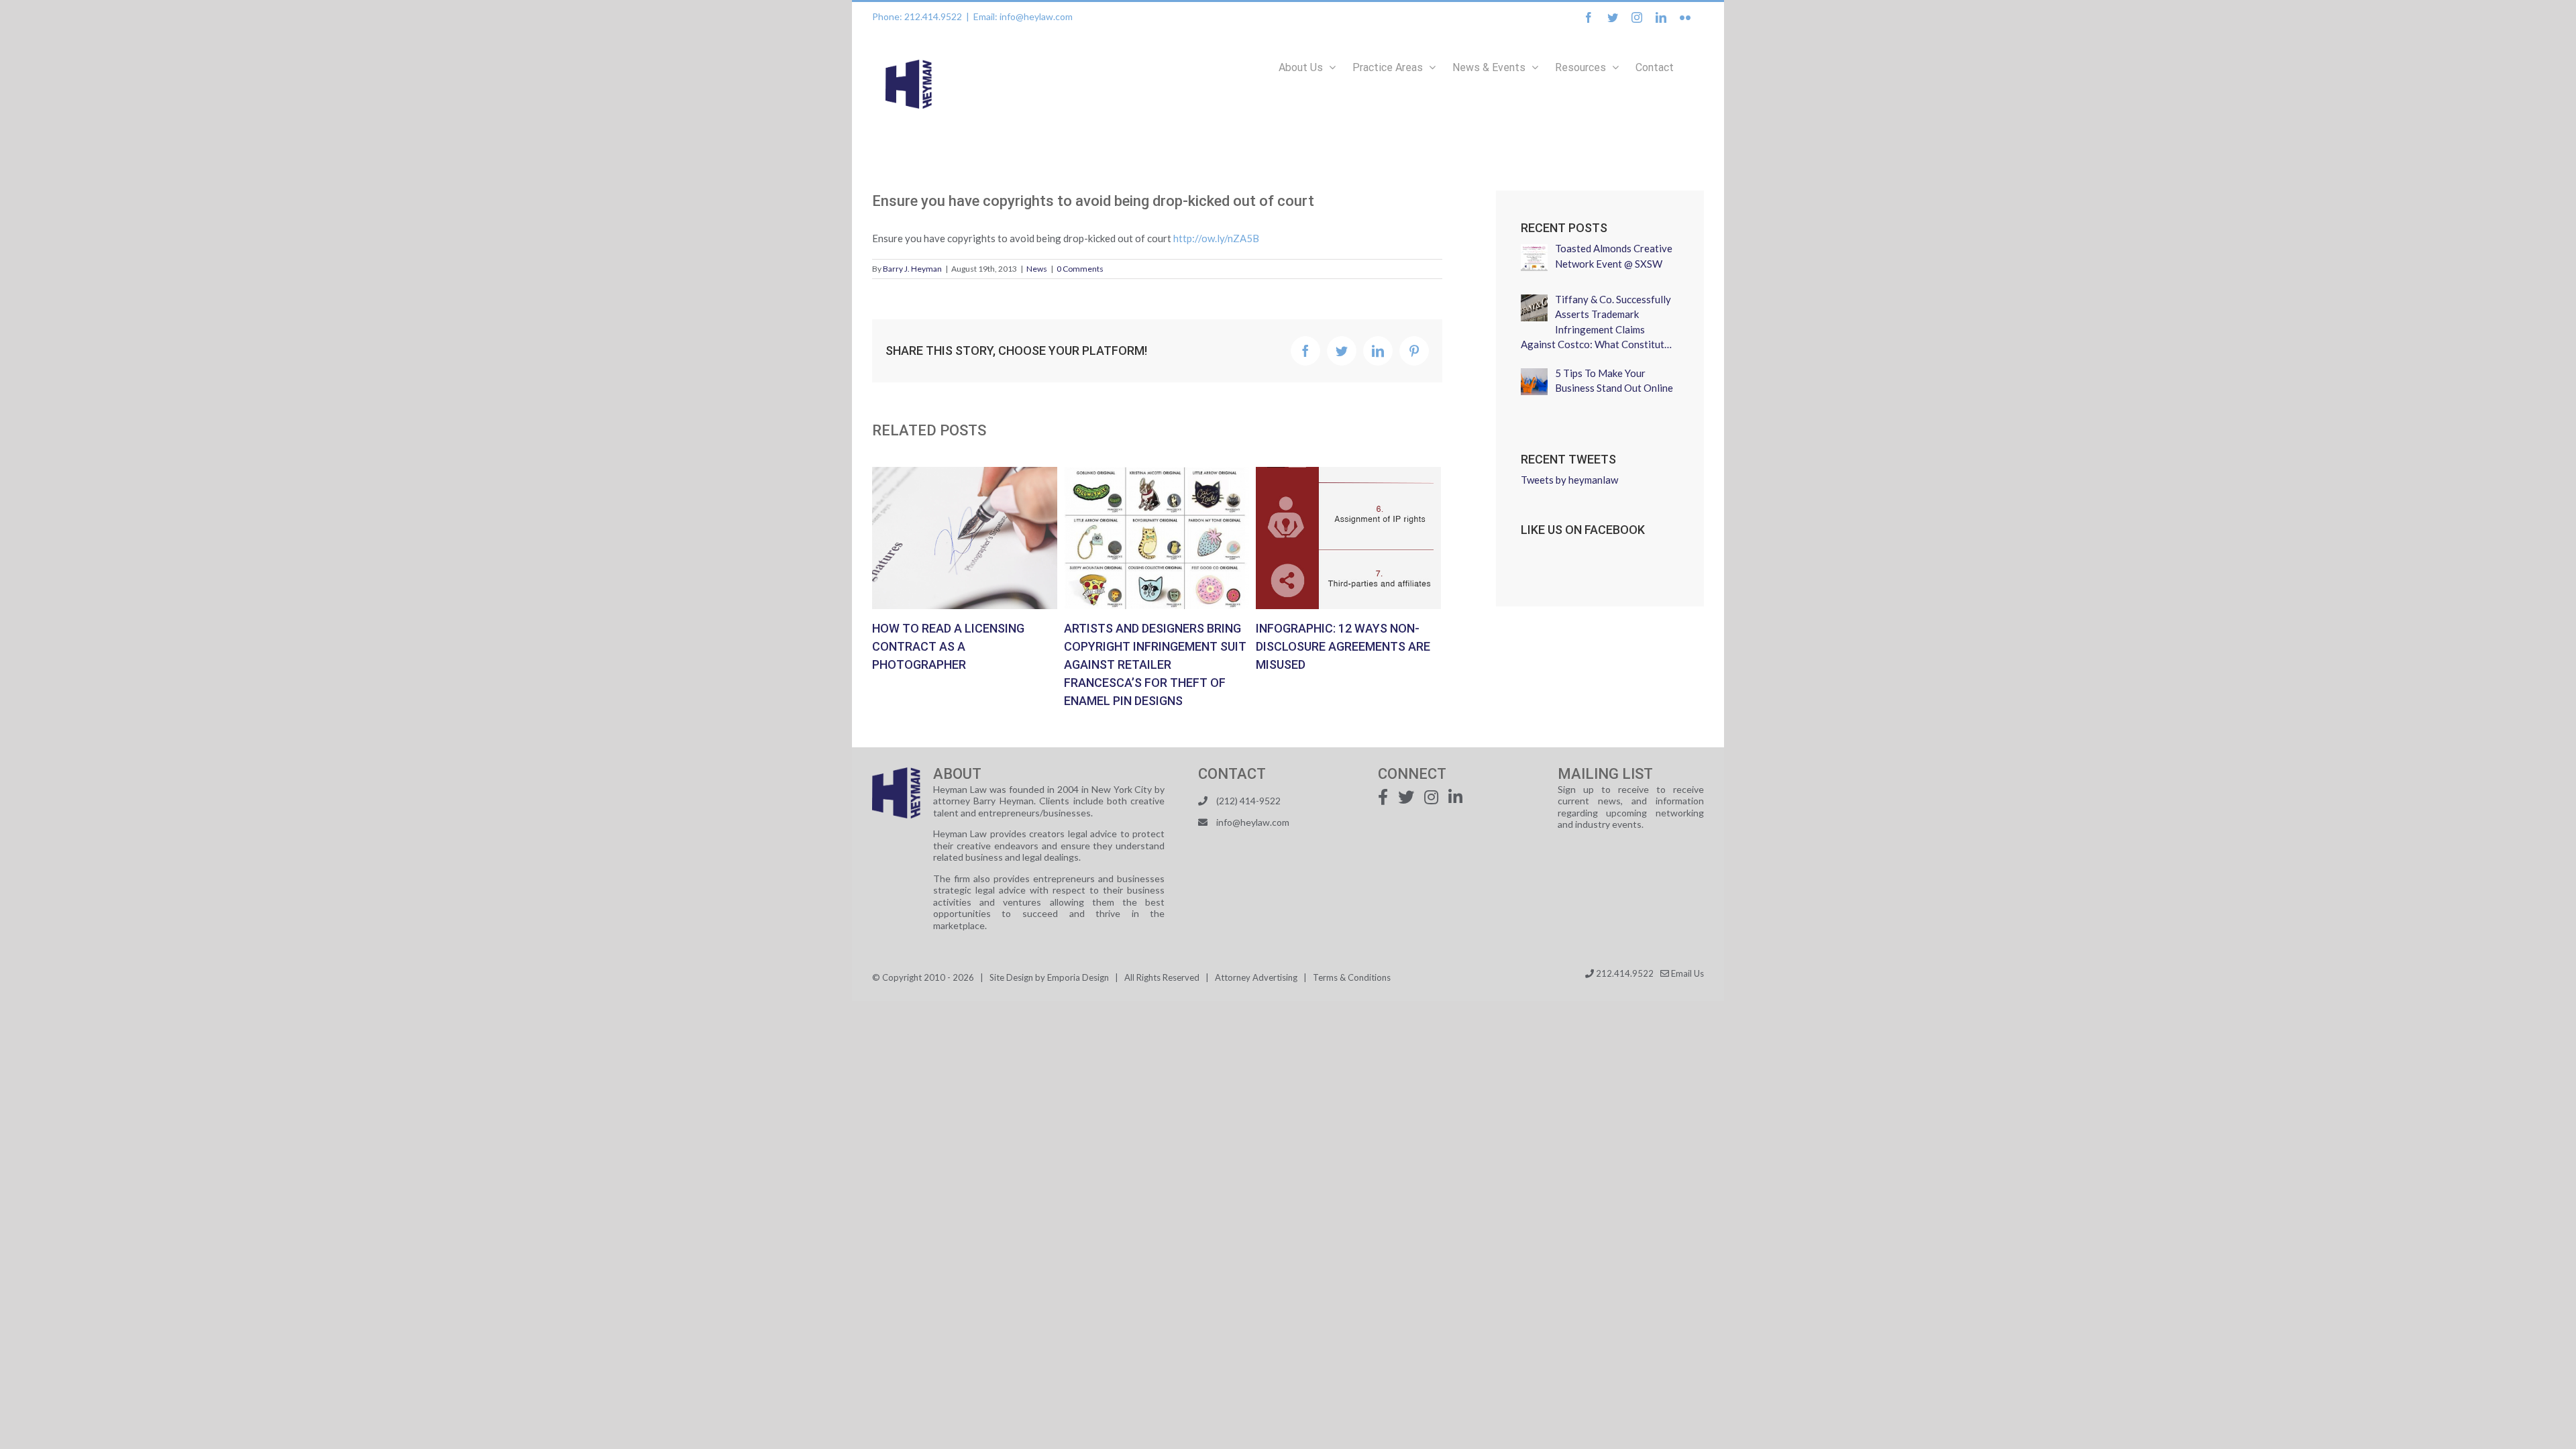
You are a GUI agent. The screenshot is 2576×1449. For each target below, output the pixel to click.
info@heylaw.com (1253, 822)
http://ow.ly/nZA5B (1216, 238)
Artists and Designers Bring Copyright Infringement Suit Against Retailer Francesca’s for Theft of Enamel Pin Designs (1134, 538)
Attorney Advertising (1256, 977)
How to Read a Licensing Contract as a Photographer (942, 538)
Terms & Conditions (1352, 977)
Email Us (1686, 973)
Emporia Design (1078, 977)
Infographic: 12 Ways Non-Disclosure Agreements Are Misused (1326, 538)
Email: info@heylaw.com (1023, 16)
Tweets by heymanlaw (1569, 480)
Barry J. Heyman (912, 269)
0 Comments (1080, 269)
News (1037, 269)
